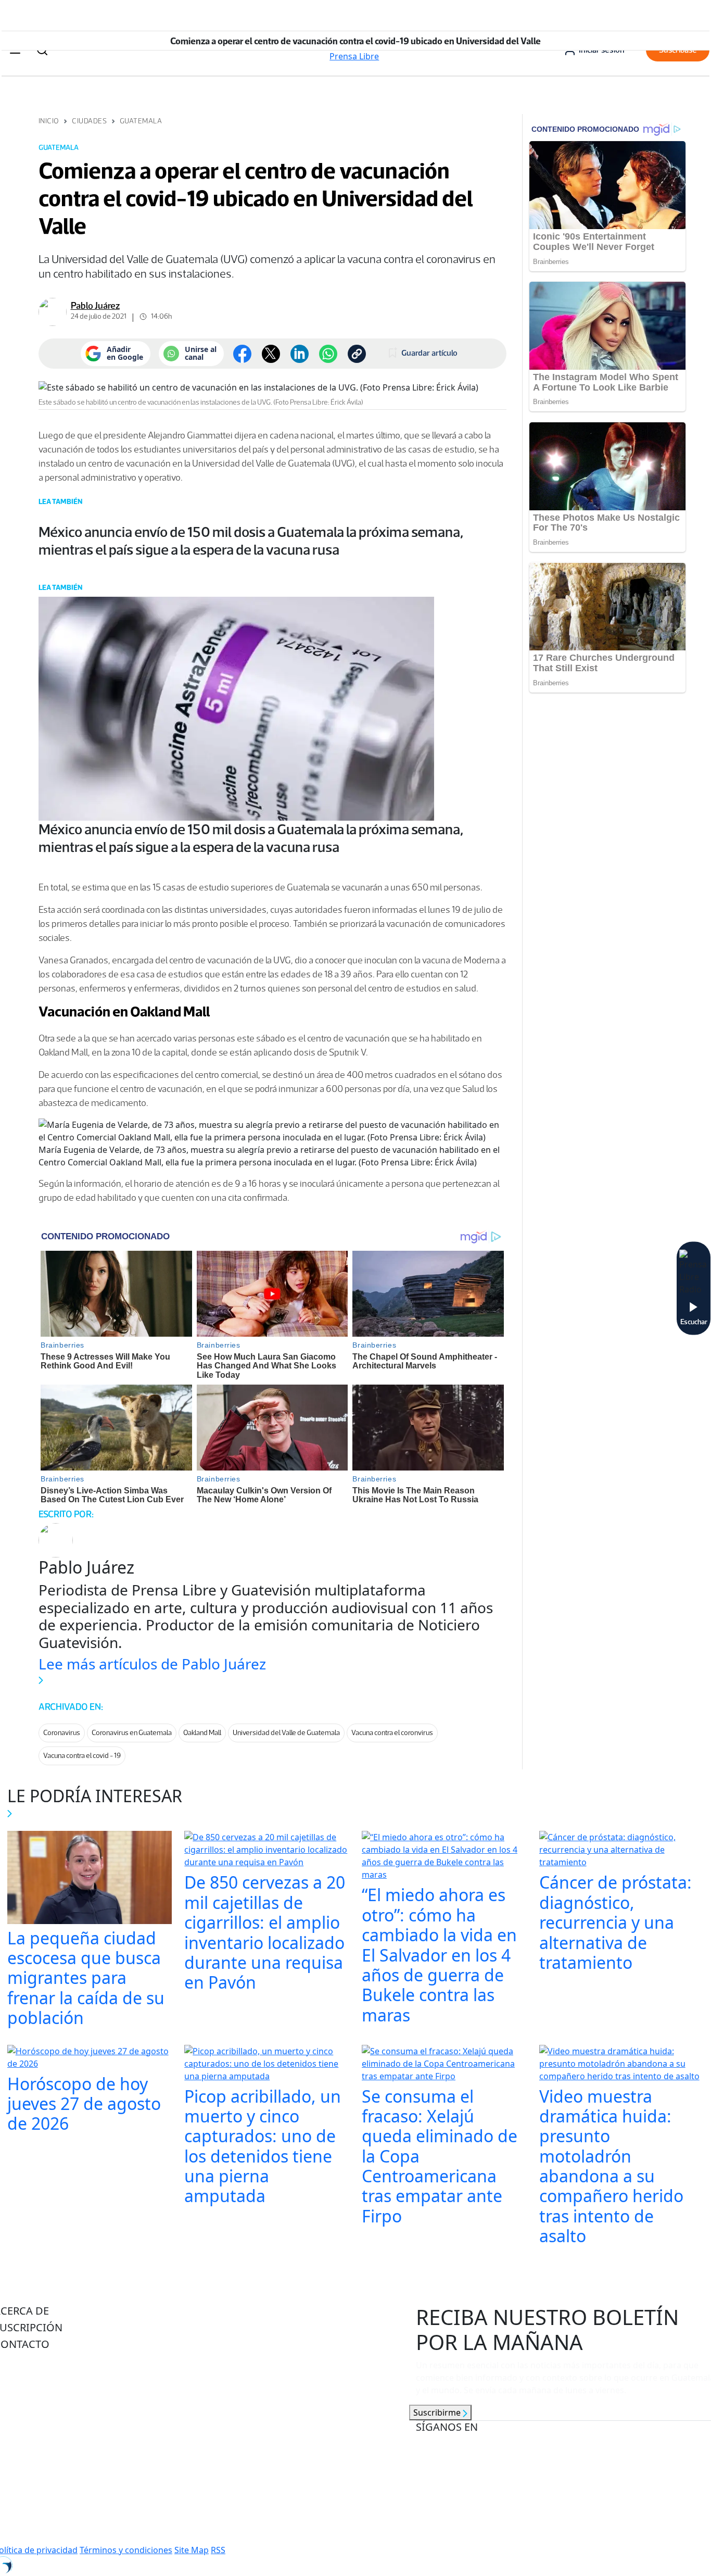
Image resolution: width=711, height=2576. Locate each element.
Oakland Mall (202, 1733)
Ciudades (89, 121)
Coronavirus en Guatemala (132, 1733)
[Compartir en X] (271, 354)
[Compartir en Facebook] (242, 354)
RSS (218, 2550)
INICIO (49, 121)
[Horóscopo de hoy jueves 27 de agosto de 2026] (90, 2058)
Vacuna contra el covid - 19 (82, 1756)
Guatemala (141, 121)
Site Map (192, 2550)
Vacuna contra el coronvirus (392, 1733)
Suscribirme (438, 2412)
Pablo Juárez (95, 306)
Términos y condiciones (126, 2550)
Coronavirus (62, 1733)
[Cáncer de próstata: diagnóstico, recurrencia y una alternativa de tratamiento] (622, 1851)
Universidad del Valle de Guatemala (286, 1733)
